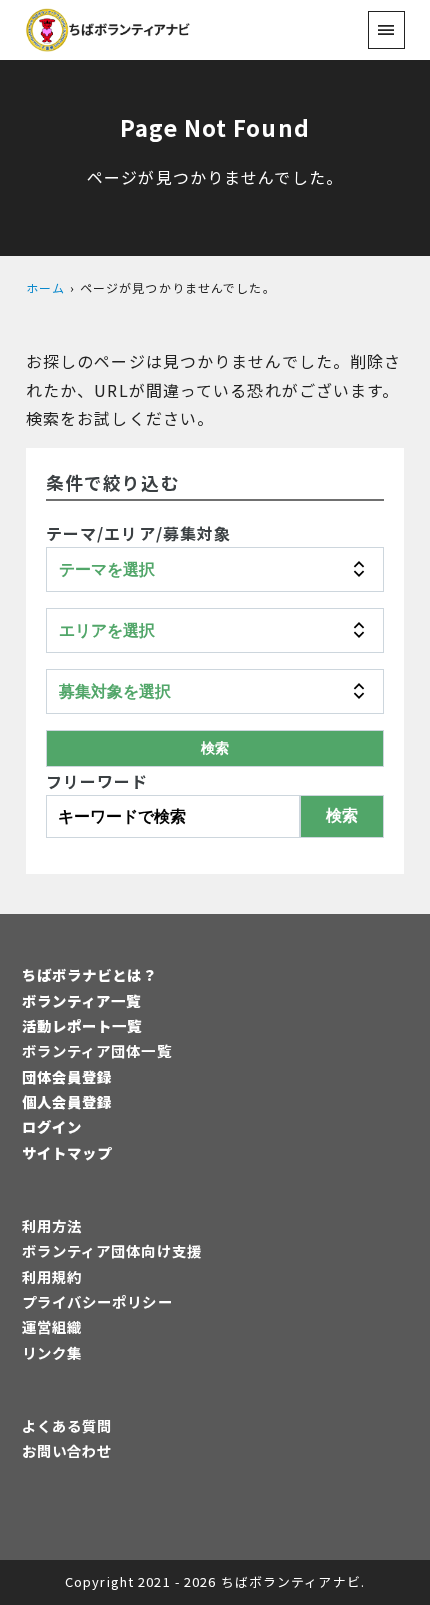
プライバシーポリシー (97, 1301)
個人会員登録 (67, 1101)
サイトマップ (67, 1152)
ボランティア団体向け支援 (112, 1250)
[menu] (386, 29)
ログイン (52, 1126)
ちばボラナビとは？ (90, 974)
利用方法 (52, 1225)
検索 (342, 815)
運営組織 (52, 1326)
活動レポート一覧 (82, 1025)
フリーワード (97, 781)
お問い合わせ (67, 1450)
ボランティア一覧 (82, 1000)
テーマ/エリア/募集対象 (138, 533)
